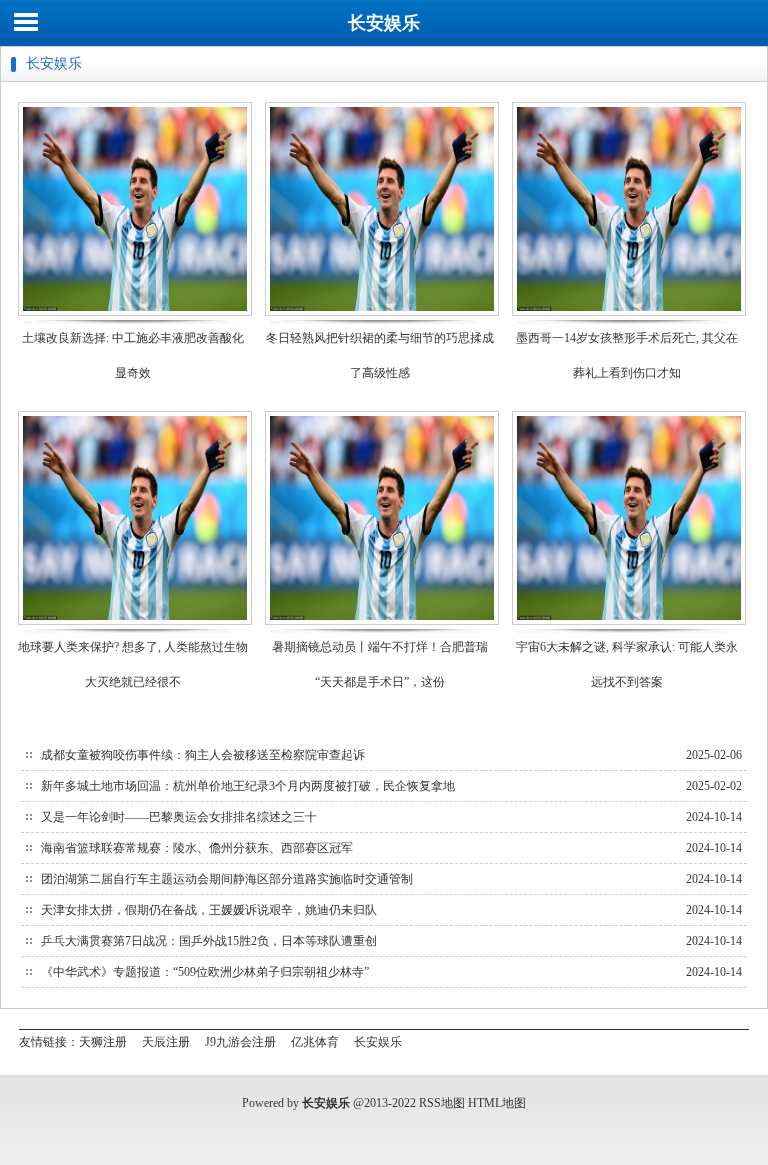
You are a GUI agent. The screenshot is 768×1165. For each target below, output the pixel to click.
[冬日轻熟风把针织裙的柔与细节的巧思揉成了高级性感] (382, 314)
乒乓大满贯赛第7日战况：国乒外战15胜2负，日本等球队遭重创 (209, 941)
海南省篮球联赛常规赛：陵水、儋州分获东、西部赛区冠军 (197, 848)
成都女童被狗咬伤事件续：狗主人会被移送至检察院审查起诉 (203, 755)
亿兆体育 (315, 1042)
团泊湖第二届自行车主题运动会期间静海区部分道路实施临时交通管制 (227, 879)
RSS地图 (442, 1103)
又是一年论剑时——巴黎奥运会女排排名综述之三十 (179, 817)
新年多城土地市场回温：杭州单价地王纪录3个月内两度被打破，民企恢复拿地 (248, 786)
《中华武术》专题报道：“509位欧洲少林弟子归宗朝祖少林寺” (205, 972)
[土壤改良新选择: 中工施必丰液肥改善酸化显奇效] (135, 314)
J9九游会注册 (240, 1042)
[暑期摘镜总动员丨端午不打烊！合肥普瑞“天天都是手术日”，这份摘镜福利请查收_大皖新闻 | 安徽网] (382, 623)
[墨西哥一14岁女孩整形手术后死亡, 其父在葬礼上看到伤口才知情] (629, 314)
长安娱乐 (384, 23)
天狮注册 (103, 1042)
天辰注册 (166, 1042)
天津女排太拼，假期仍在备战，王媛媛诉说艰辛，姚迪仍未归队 (209, 910)
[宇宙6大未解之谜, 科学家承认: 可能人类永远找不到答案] (629, 623)
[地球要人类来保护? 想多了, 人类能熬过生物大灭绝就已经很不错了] (135, 623)
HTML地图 (497, 1103)
